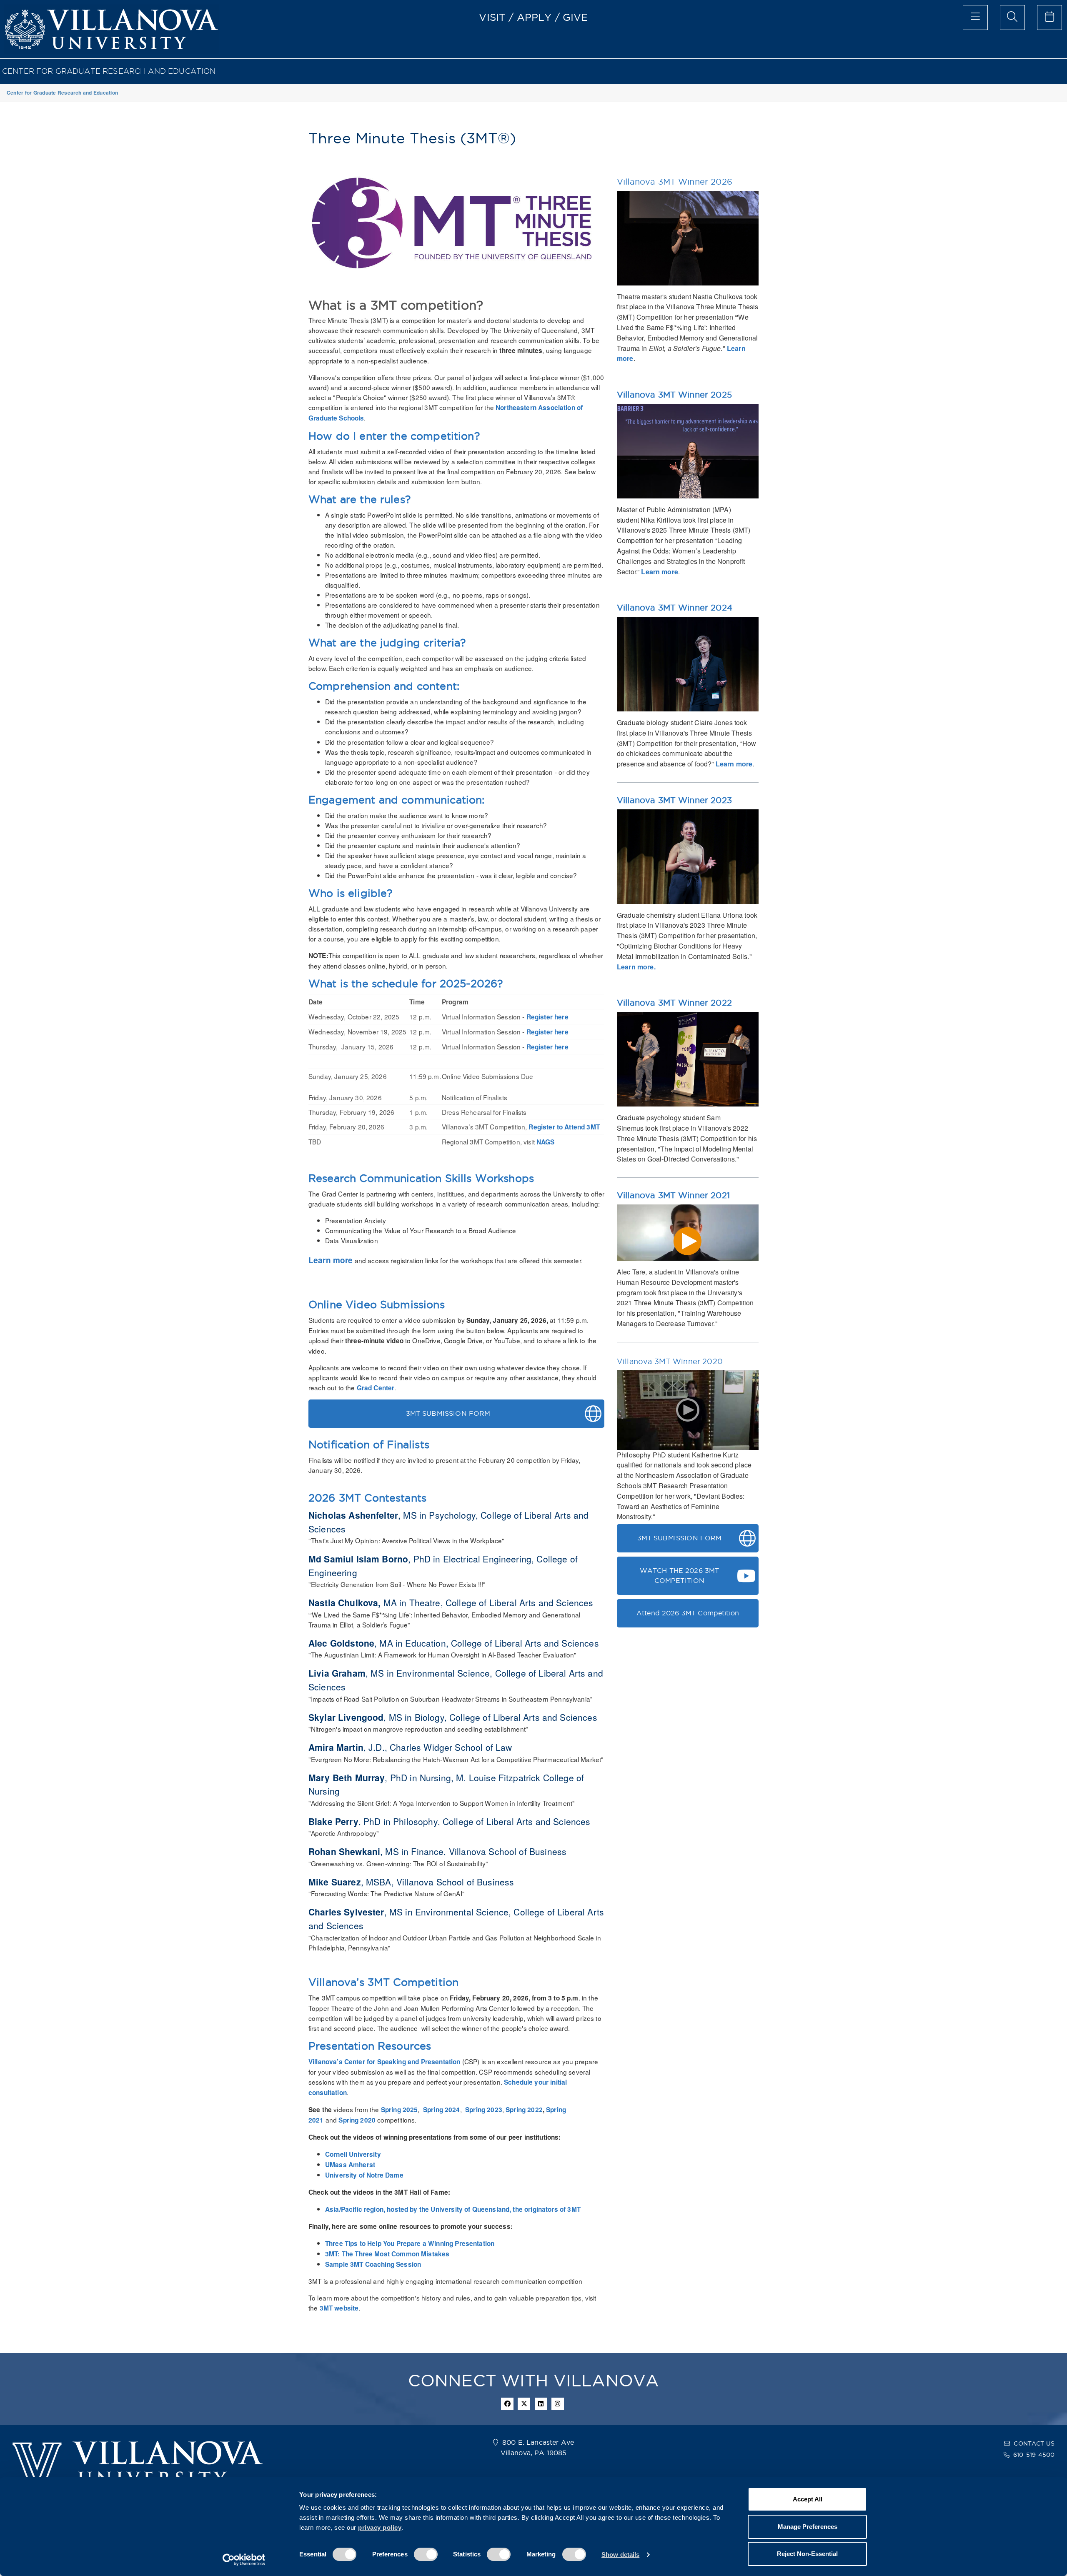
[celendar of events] (1049, 18)
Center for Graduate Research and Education (109, 71)
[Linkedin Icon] (541, 2404)
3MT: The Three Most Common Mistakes (387, 2254)
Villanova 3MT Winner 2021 (673, 1195)
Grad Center (376, 1388)
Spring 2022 (524, 2110)
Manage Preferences (808, 2527)
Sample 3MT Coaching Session (373, 2264)
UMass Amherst (350, 2165)
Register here (547, 1017)
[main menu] (975, 18)
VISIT (492, 17)
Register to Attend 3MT (564, 1127)
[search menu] (1012, 18)
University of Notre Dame (364, 2175)
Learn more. (636, 967)
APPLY (534, 17)
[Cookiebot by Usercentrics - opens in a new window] (244, 2560)
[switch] (426, 2554)
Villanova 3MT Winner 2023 (674, 800)
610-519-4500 (1034, 2455)
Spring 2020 (358, 2120)
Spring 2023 (484, 2110)
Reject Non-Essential (807, 2554)
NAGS (546, 1142)
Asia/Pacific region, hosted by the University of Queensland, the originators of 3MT (453, 2209)
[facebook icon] (507, 2404)
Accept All (808, 2499)
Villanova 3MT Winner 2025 (674, 395)
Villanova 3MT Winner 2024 (675, 608)
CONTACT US (1034, 2443)
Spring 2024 (442, 2110)
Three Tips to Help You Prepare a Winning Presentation (410, 2243)
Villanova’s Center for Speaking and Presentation (384, 2062)
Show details (620, 2555)
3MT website (339, 2308)
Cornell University (353, 2154)
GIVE (575, 17)
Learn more (331, 1260)
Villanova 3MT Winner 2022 (674, 1003)
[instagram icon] (558, 2404)
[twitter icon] (524, 2404)
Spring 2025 (399, 2110)
